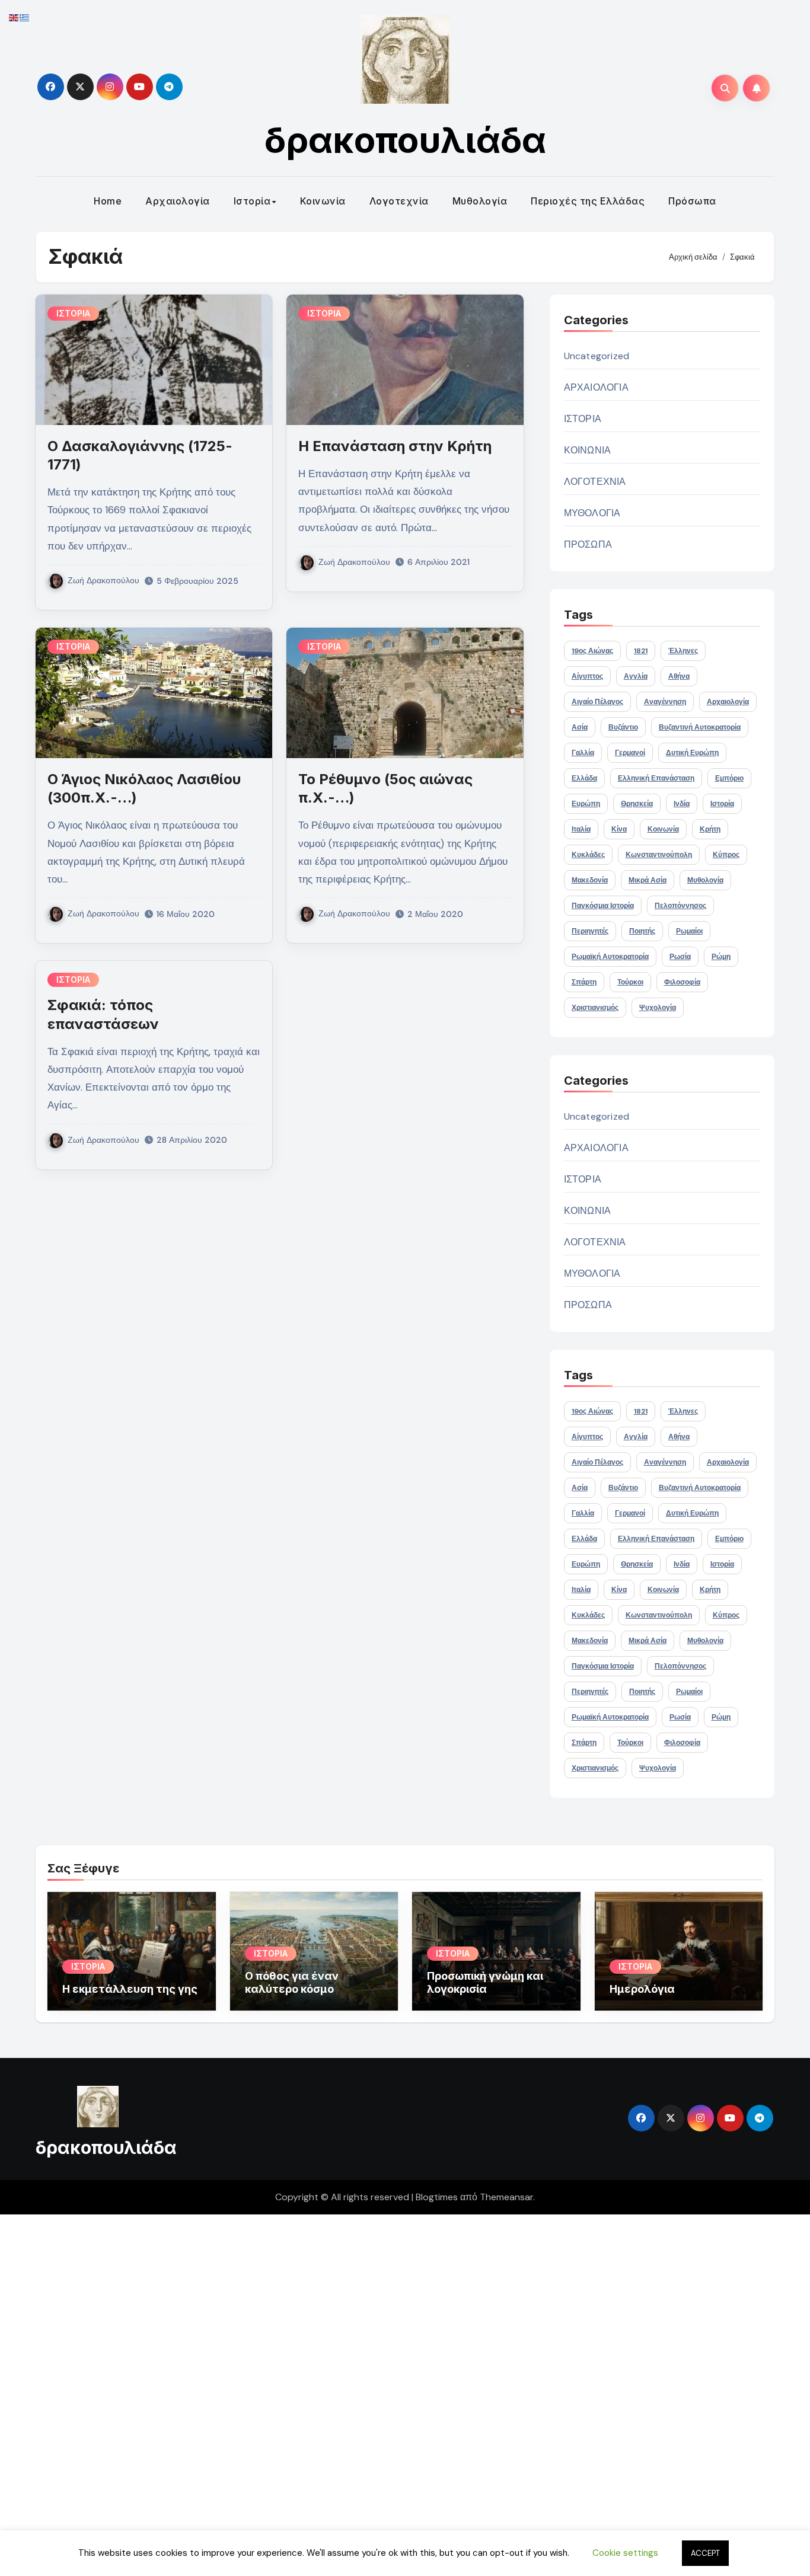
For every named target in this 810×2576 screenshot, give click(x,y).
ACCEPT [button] (705, 2553)
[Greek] (25, 17)
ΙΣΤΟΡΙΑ (73, 313)
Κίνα (619, 829)
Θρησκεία (637, 804)
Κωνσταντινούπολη (659, 855)
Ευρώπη (586, 804)
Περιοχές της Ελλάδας (588, 201)
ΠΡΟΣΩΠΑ (588, 544)
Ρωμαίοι (689, 931)
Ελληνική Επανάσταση (656, 778)
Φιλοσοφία (682, 982)
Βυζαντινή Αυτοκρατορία (700, 727)
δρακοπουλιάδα (405, 140)
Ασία (580, 727)
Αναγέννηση (665, 702)
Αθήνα (679, 676)
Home (108, 201)
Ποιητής (642, 931)
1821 (641, 651)
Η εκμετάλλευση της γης (130, 1989)
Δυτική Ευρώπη (692, 753)
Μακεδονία (590, 880)
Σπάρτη (584, 982)
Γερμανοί (630, 753)
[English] (14, 17)
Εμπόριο (729, 778)
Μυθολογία (480, 201)
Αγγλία (636, 676)
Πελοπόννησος (680, 906)
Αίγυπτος (587, 676)
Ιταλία (581, 829)
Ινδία (682, 804)
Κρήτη (710, 829)
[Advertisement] (358, 2392)
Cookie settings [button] (625, 2553)
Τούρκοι (630, 982)
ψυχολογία (658, 1008)
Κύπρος (726, 855)
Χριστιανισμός (595, 1008)
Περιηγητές (590, 931)
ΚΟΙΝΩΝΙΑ (588, 450)
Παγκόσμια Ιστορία (603, 906)
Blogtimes (437, 2197)
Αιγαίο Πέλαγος (597, 702)
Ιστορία (252, 201)
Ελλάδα (584, 778)
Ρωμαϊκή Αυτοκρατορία (610, 957)
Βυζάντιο (623, 727)
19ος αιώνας (592, 651)
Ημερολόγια (642, 1989)
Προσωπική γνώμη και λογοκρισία (485, 1982)
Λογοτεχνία (399, 201)
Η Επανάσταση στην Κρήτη (395, 446)
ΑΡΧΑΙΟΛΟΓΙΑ (596, 387)
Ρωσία (680, 957)
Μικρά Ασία (648, 880)
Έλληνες (683, 651)
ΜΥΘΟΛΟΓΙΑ (592, 513)
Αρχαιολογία (178, 201)
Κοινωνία (323, 201)
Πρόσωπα (692, 201)
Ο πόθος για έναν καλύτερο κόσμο (292, 1982)
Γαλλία (583, 753)
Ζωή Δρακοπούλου (103, 580)
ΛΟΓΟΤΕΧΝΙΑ (595, 482)
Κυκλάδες (588, 855)
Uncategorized (597, 356)
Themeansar (506, 2197)
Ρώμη (721, 957)
